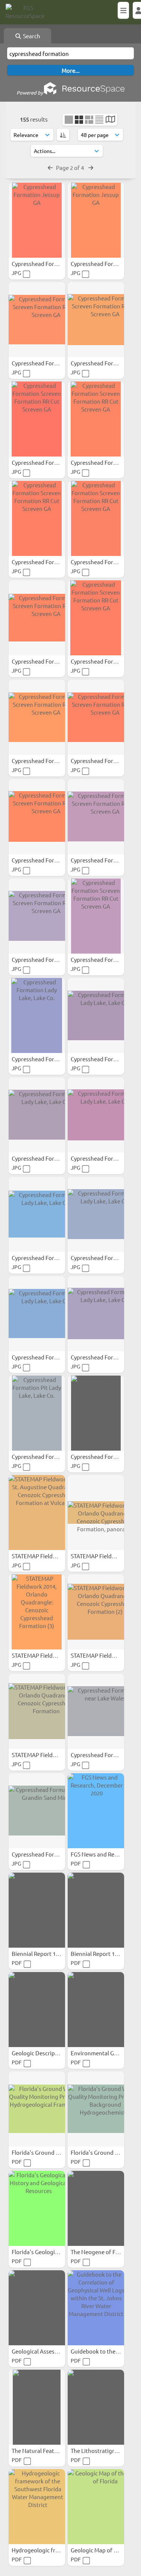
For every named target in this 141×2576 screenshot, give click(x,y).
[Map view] (110, 120)
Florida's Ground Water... (44, 2152)
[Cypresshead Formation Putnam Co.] (96, 1413)
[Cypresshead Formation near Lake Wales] (96, 1711)
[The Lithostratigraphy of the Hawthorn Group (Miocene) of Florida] (96, 2407)
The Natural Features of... (45, 2451)
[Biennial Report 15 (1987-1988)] (96, 1910)
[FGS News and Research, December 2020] (96, 1811)
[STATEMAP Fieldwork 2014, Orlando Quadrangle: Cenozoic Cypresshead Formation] (37, 1711)
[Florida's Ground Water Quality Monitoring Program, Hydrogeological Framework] (37, 2109)
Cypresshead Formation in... (48, 1854)
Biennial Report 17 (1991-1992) (51, 1953)
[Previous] (50, 167)
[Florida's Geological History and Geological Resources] (37, 2208)
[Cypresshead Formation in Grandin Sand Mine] (37, 1811)
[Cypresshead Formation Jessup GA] (37, 220)
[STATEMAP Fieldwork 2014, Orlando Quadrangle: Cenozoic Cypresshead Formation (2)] (96, 1612)
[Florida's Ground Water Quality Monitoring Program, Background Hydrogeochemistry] (96, 2109)
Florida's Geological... (40, 2252)
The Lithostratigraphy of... (105, 2451)
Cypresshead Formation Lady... (52, 1059)
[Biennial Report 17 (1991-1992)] (37, 1910)
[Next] (91, 167)
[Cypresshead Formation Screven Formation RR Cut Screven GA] (37, 320)
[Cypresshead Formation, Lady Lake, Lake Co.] (96, 1314)
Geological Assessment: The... (50, 2351)
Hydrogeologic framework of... (52, 2550)
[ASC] (63, 135)
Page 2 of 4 (70, 167)
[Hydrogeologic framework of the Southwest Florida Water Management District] (37, 2507)
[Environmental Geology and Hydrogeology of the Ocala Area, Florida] (96, 2010)
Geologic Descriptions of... (46, 2053)
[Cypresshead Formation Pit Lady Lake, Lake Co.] (37, 1413)
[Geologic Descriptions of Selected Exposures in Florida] (37, 2010)
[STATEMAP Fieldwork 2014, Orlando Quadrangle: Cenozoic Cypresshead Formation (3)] (37, 1612)
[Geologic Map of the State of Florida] (96, 2507)
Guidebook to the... (96, 2351)
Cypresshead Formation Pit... (49, 1456)
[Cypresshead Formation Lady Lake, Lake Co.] (37, 1015)
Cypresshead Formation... (45, 264)
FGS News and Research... (104, 1854)
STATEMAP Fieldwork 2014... (48, 1556)
